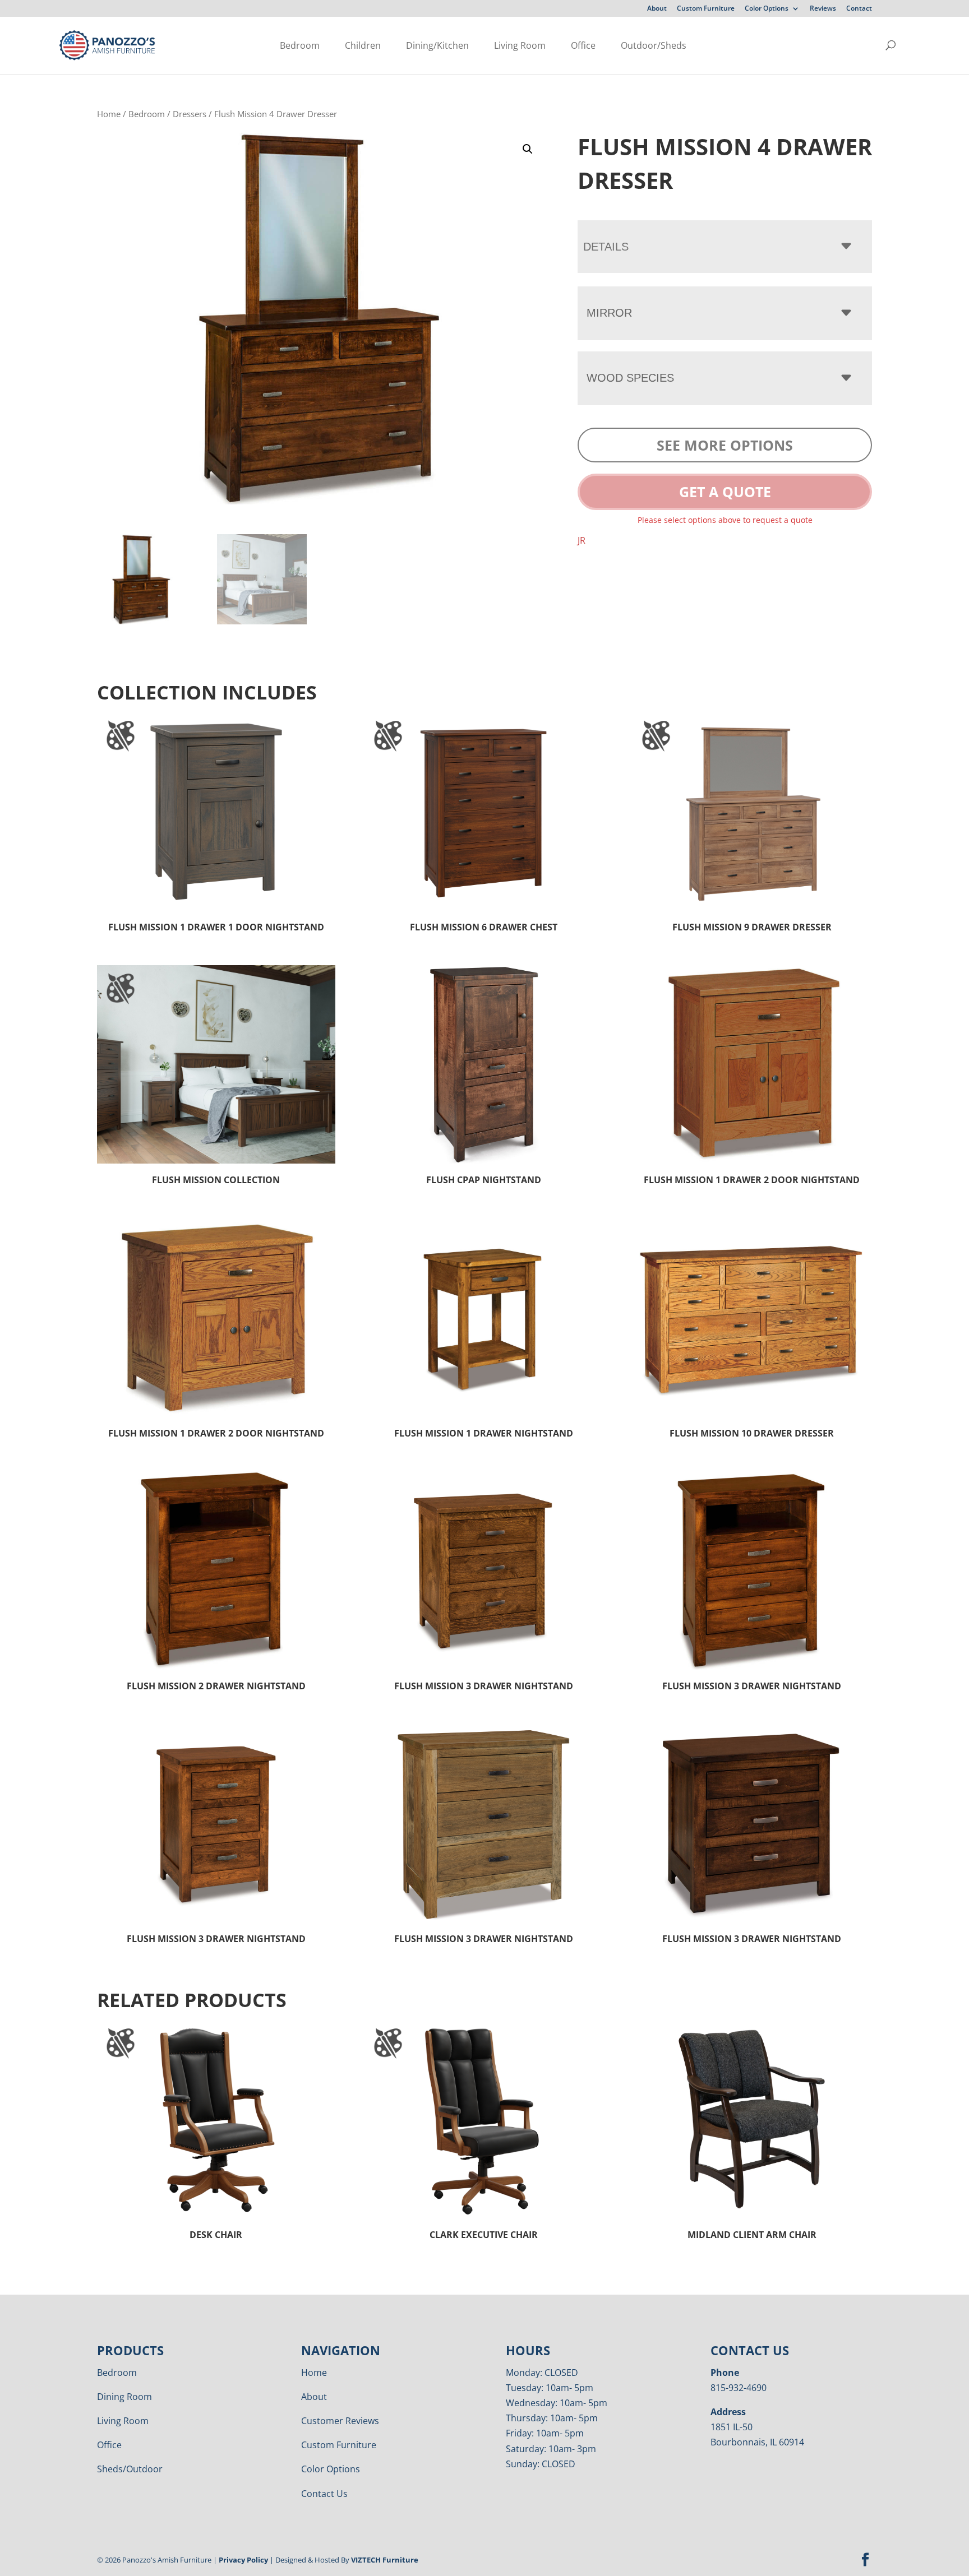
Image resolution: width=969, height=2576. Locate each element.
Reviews (823, 9)
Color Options (767, 9)
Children (363, 45)
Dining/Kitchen (437, 45)
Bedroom (300, 45)
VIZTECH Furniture (385, 2560)
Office (583, 45)
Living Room (520, 45)
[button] (528, 149)
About (657, 9)
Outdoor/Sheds (654, 45)
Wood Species (630, 378)
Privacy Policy (243, 2560)
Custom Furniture (706, 9)
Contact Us (324, 2494)
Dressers (190, 114)
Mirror (609, 313)
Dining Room (124, 2397)
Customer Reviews (340, 2421)
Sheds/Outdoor (130, 2469)
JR (582, 540)
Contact (859, 9)
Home (109, 114)
